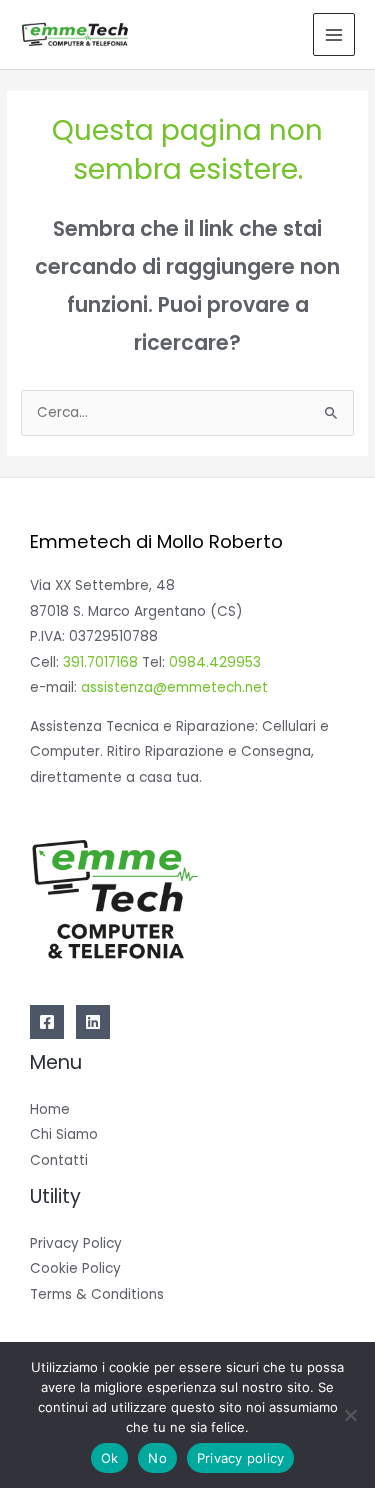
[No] (350, 1415)
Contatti (59, 1160)
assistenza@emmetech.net (174, 687)
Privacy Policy (76, 1243)
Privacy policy (241, 1458)
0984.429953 (215, 662)
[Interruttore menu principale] (334, 34)
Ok (110, 1458)
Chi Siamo (64, 1134)
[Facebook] (47, 1022)
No (157, 1458)
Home (50, 1109)
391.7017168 (100, 662)
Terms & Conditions (97, 1294)
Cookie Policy (75, 1268)
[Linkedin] (93, 1022)
